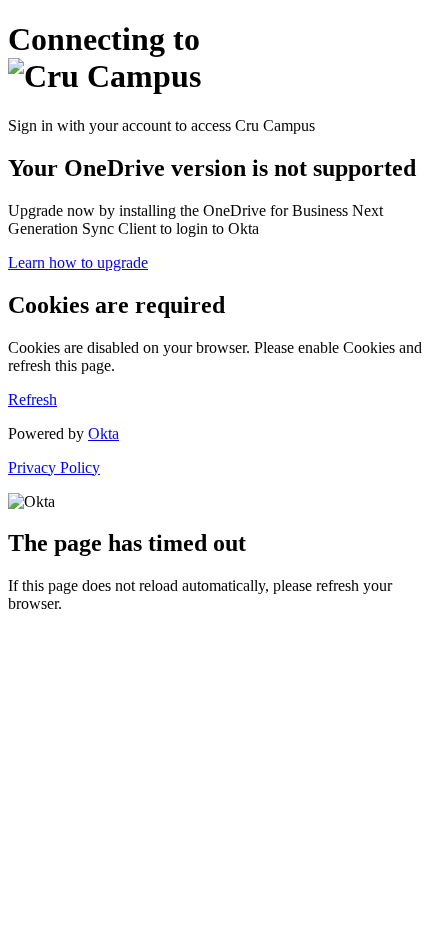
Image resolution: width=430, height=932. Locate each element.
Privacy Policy (54, 467)
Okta (103, 433)
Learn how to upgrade (78, 262)
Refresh (32, 399)
